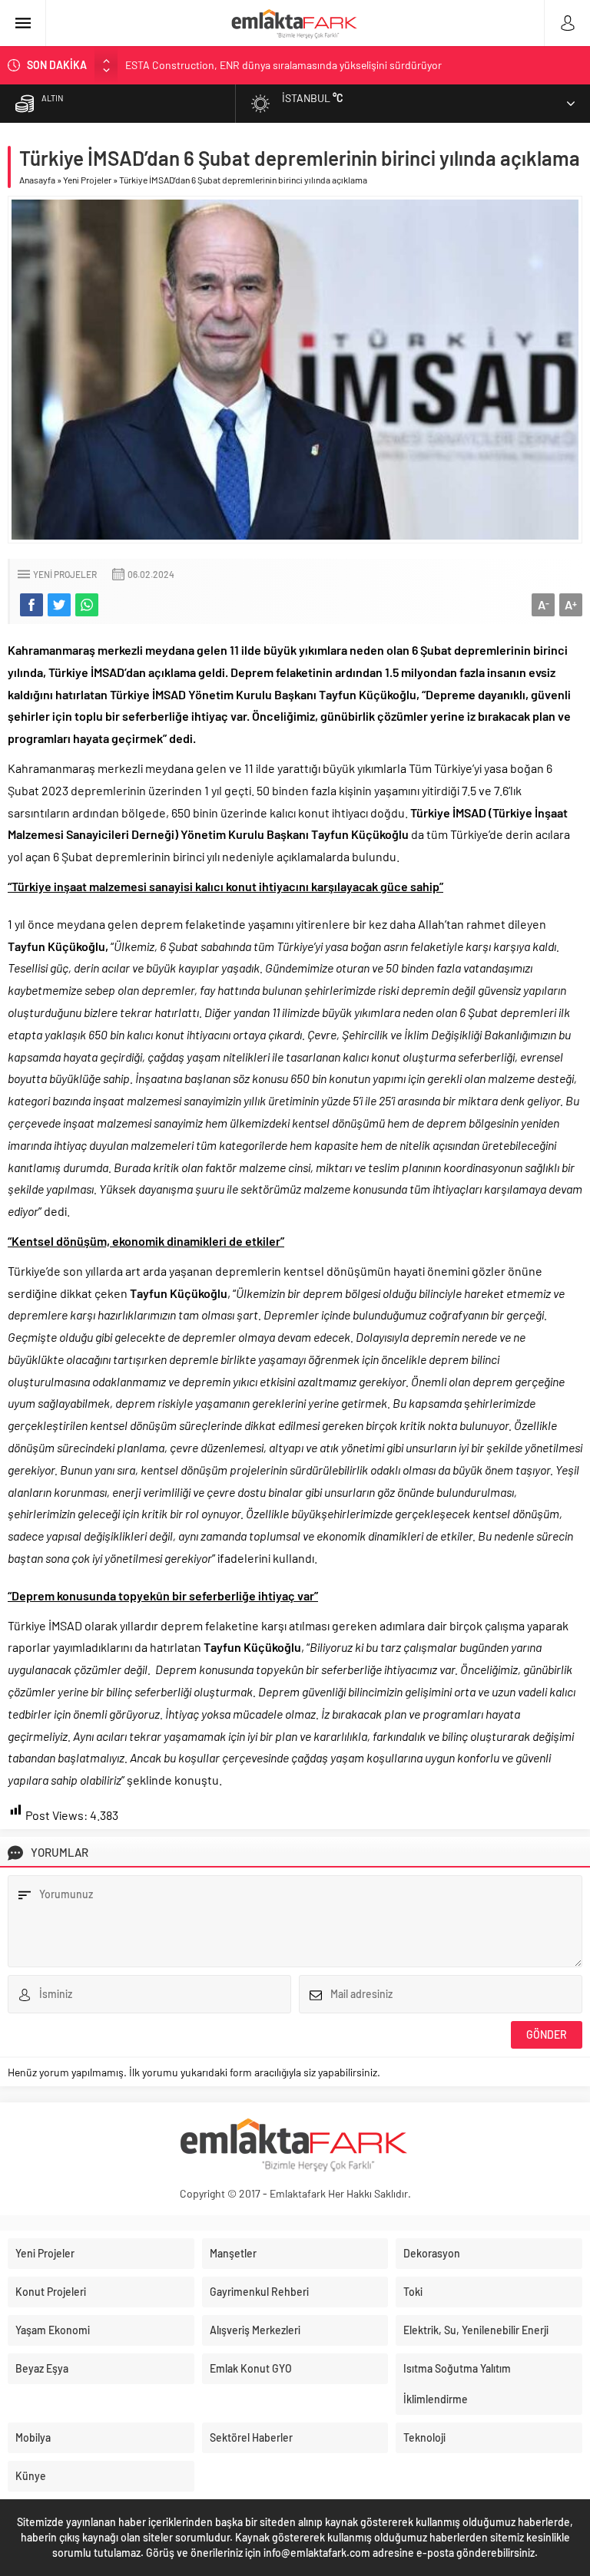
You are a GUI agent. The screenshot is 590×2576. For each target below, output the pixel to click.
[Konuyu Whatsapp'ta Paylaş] (87, 605)
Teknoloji (424, 2437)
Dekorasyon (432, 2253)
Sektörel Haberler (251, 2437)
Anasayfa (37, 180)
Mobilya (33, 2437)
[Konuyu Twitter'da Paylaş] (59, 605)
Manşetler (233, 2253)
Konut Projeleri (51, 2292)
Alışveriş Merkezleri (255, 2330)
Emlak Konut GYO (251, 2368)
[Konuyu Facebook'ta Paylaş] (31, 605)
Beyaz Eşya (42, 2368)
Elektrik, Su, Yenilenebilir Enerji (476, 2330)
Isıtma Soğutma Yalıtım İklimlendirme (457, 2384)
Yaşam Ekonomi (53, 2330)
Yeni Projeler (87, 180)
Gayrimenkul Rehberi (259, 2292)
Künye (31, 2476)
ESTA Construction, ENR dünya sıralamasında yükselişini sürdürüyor (283, 65)
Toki (413, 2292)
